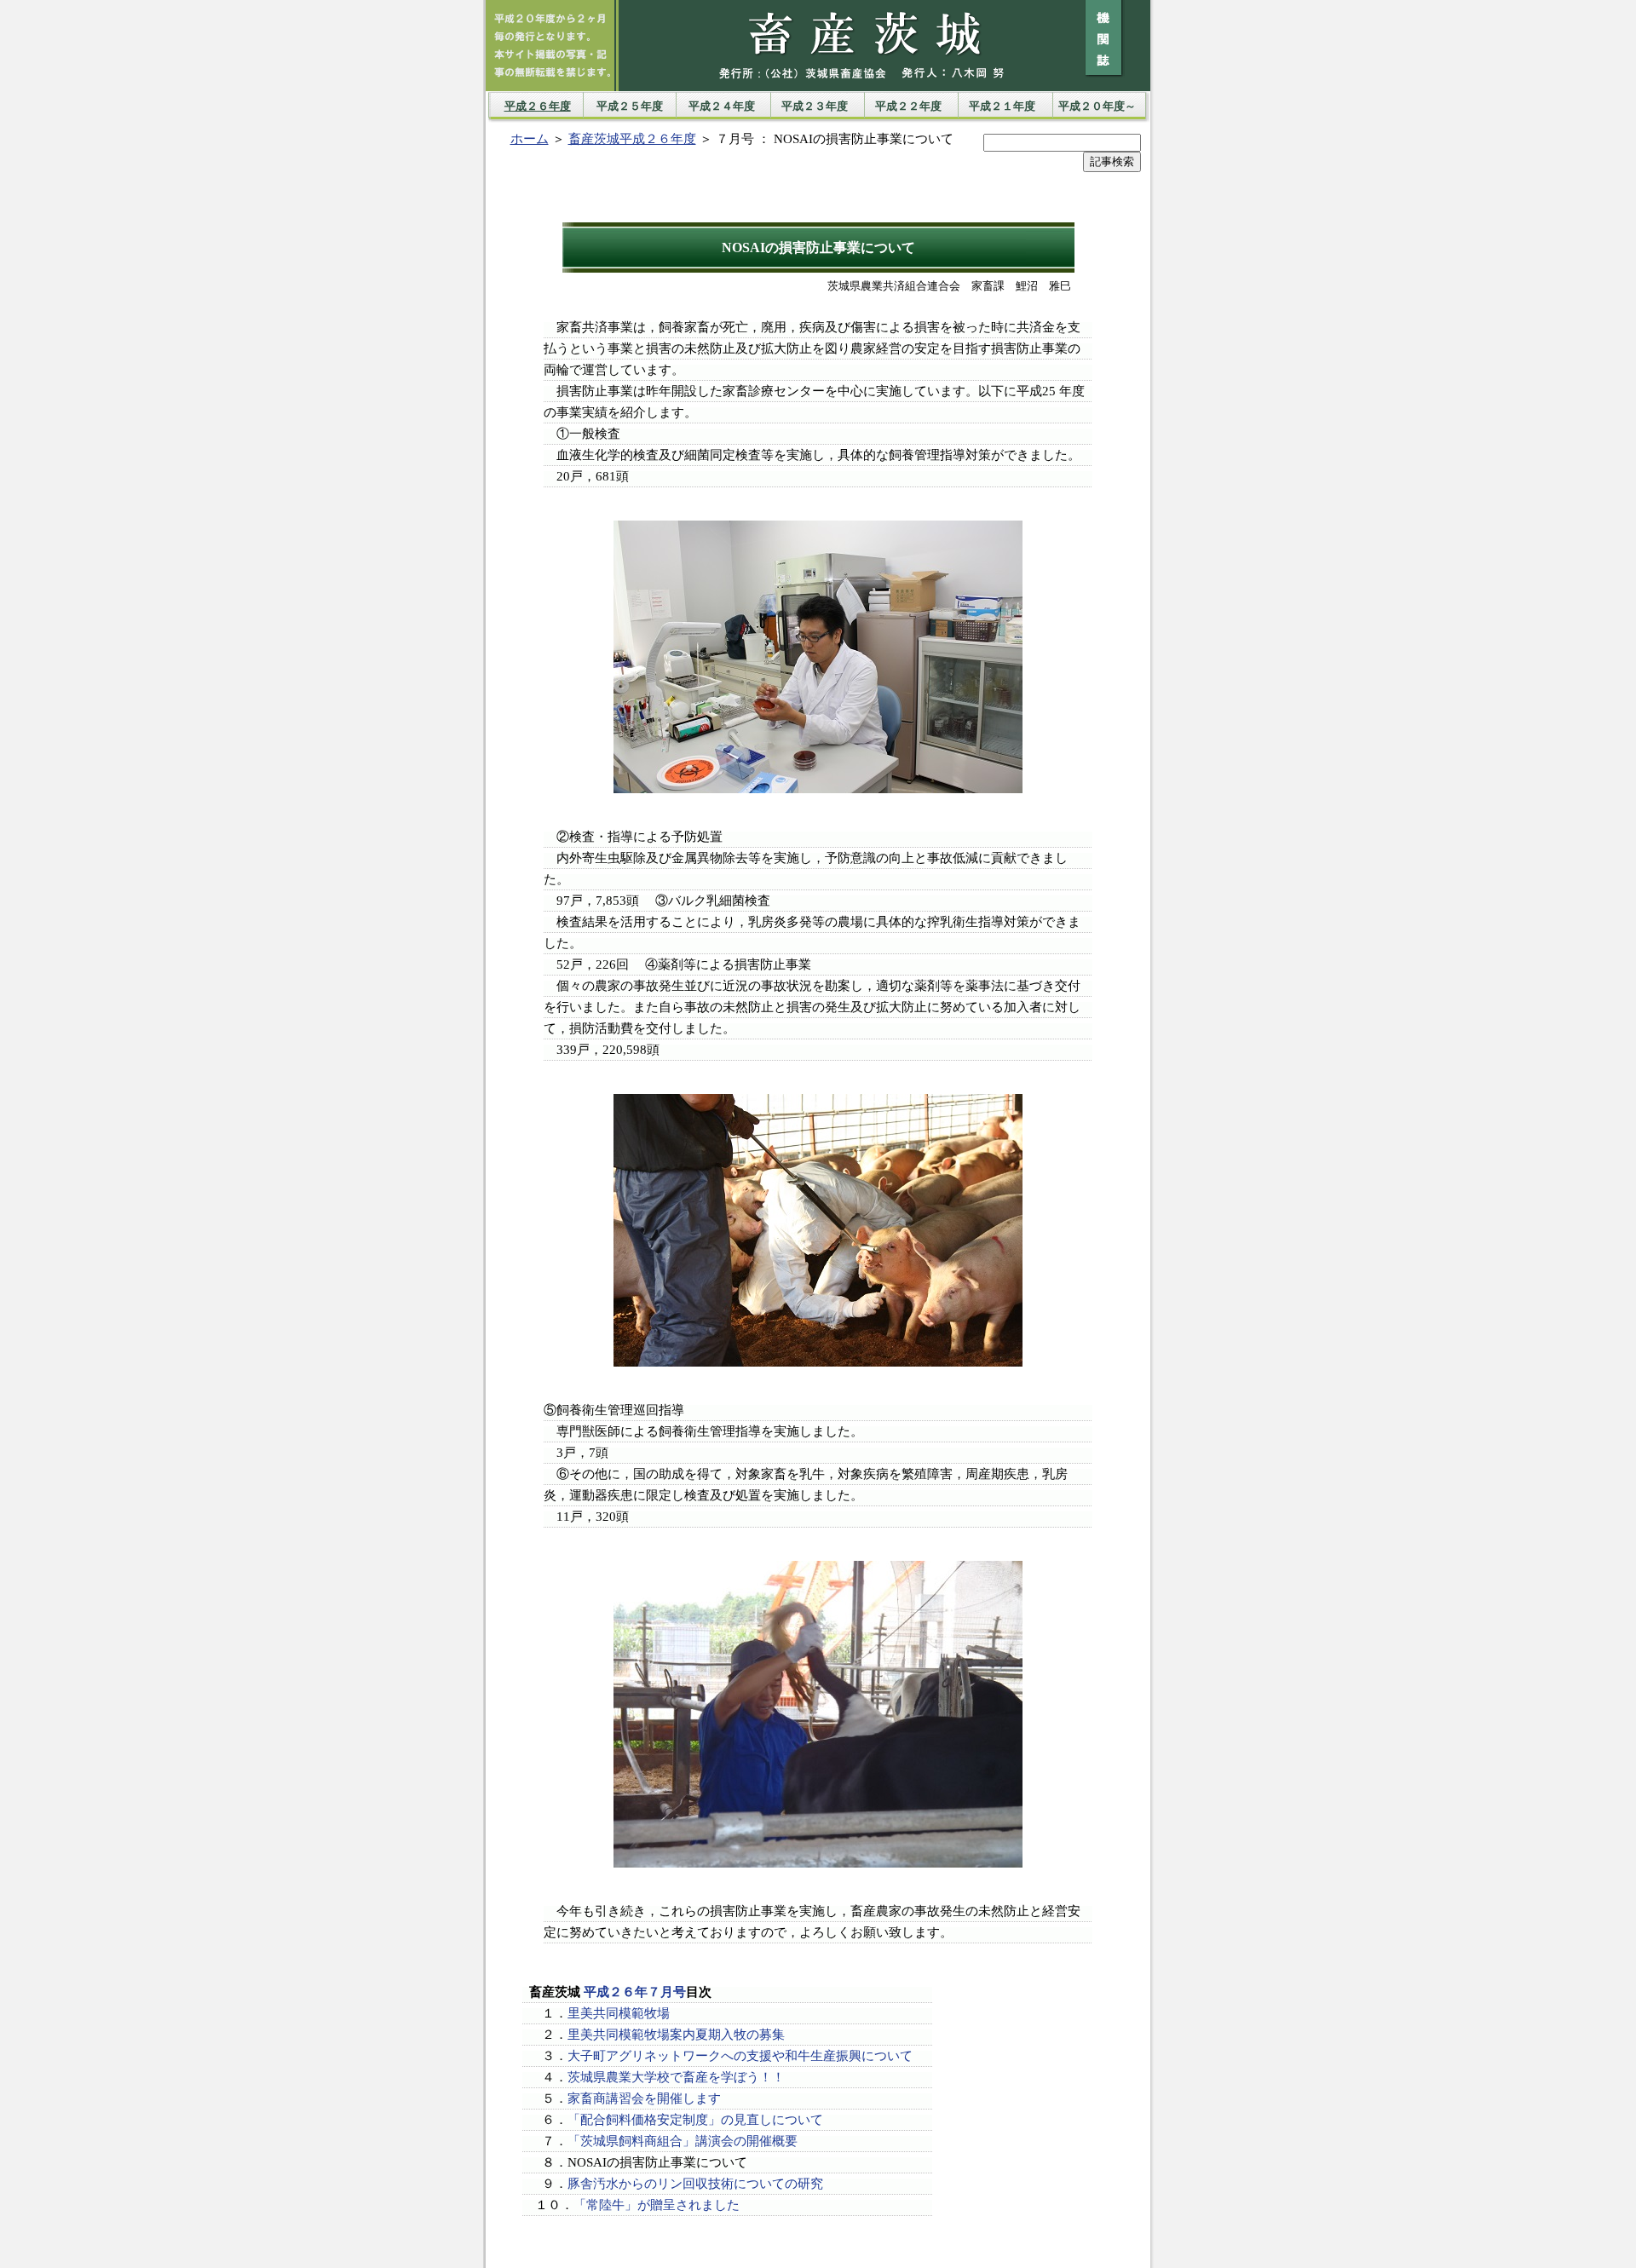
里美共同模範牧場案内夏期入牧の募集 (676, 2035)
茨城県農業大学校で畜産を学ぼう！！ (676, 2077)
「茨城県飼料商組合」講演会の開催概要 (683, 2141)
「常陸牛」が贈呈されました (657, 2205)
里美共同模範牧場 (619, 2013)
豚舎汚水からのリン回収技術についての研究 (695, 2184)
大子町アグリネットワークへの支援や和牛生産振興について (740, 2056)
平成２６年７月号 (635, 1992)
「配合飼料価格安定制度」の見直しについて (695, 2120)
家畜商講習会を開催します (644, 2098)
